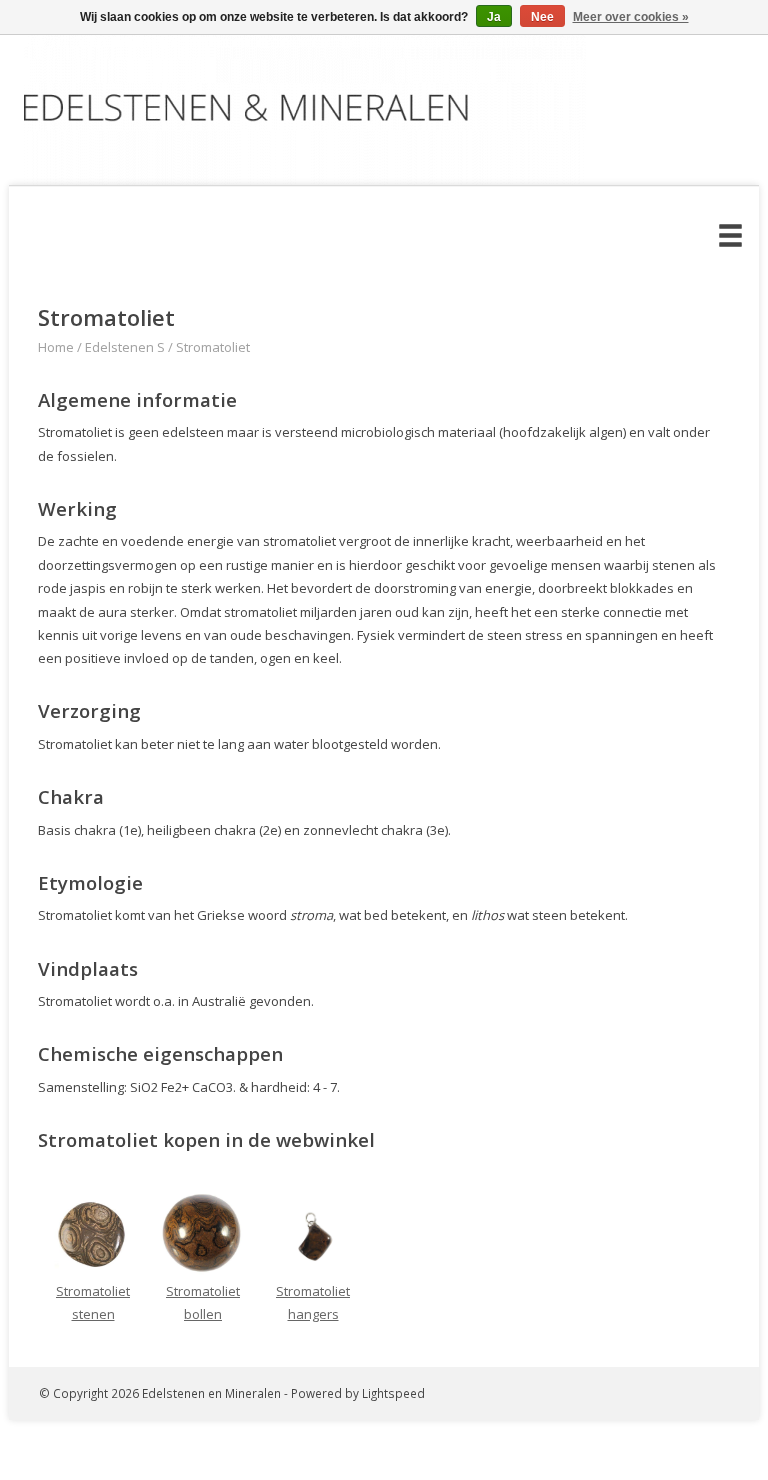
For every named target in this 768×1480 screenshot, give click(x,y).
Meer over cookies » (631, 17)
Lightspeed (393, 1393)
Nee (542, 17)
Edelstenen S (125, 347)
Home (56, 347)
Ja (494, 17)
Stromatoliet (213, 347)
